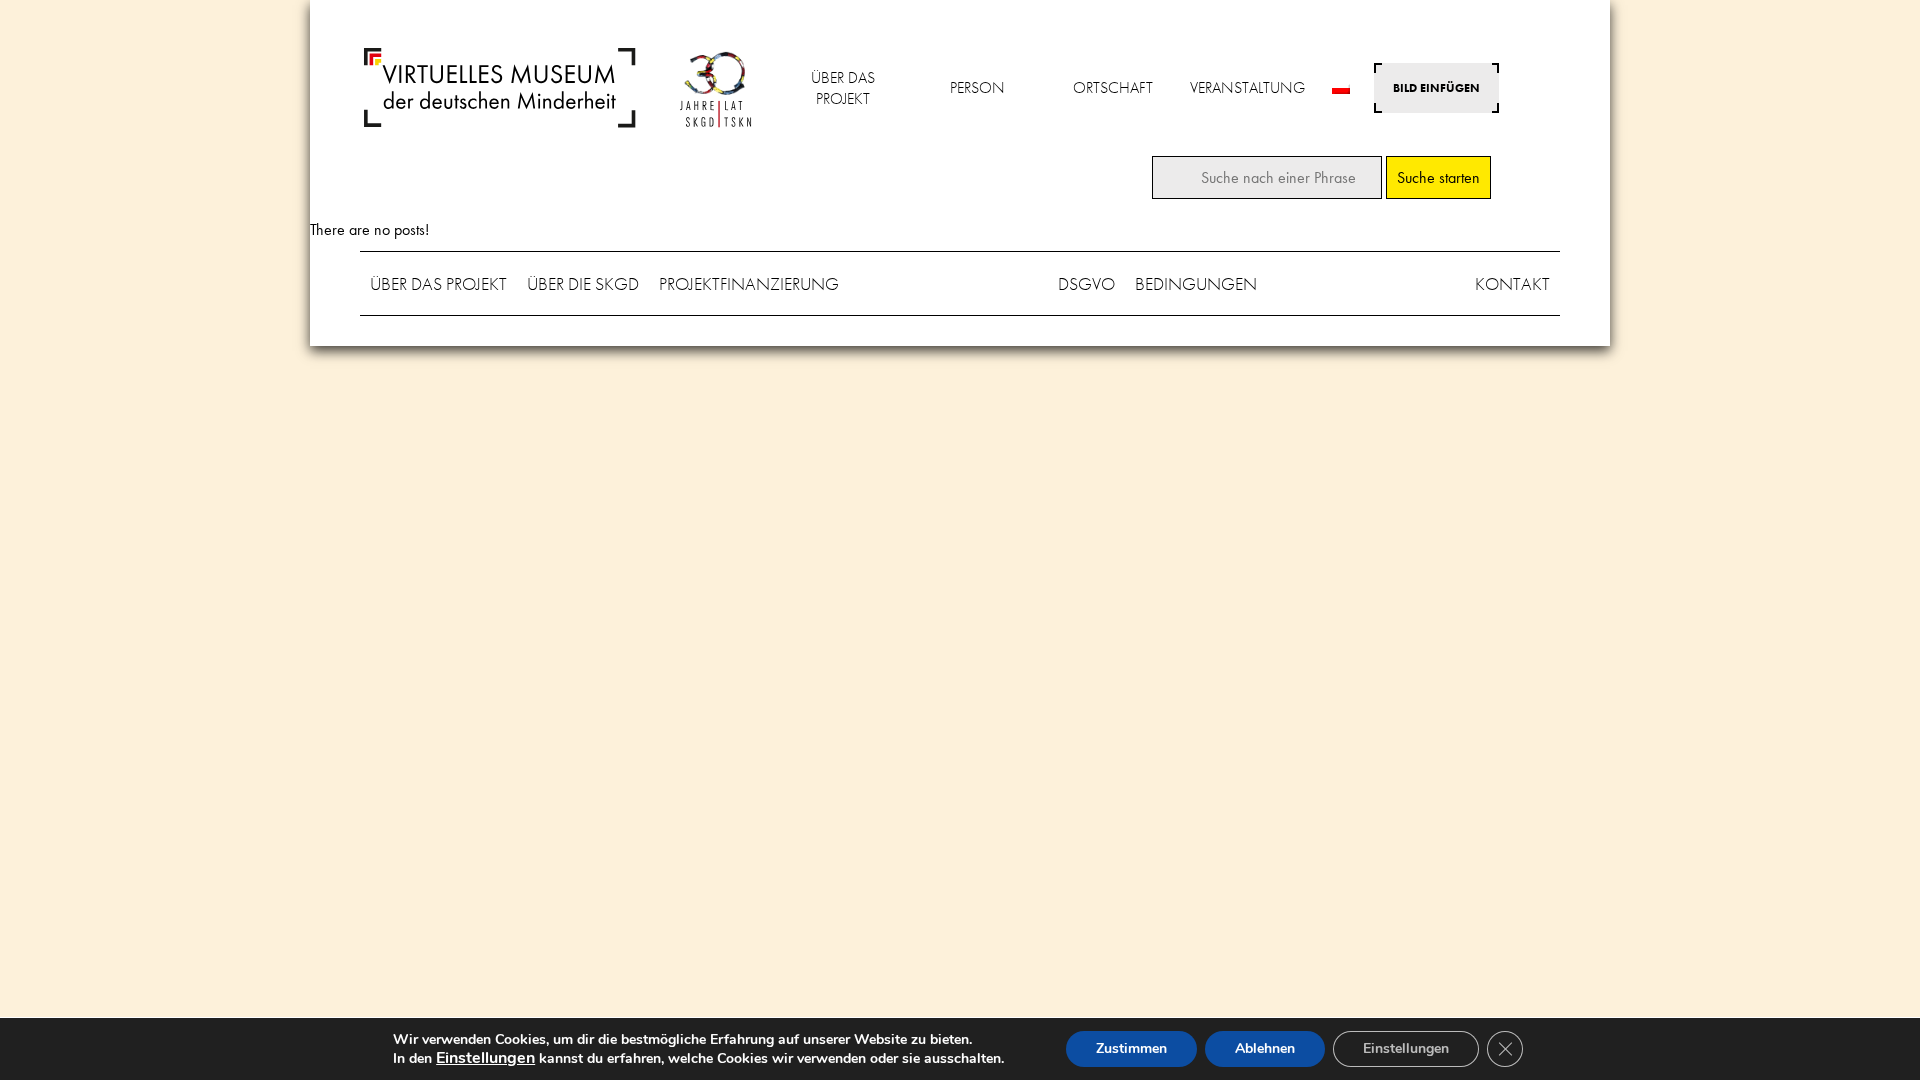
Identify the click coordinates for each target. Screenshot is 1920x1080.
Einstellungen (1406, 1048)
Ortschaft (1113, 87)
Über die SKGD (583, 283)
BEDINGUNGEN (1196, 283)
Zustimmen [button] (1131, 1048)
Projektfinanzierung (749, 283)
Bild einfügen (1436, 88)
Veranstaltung (1247, 87)
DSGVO (1086, 283)
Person (977, 87)
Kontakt (1512, 283)
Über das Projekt (843, 88)
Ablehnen (1265, 1048)
